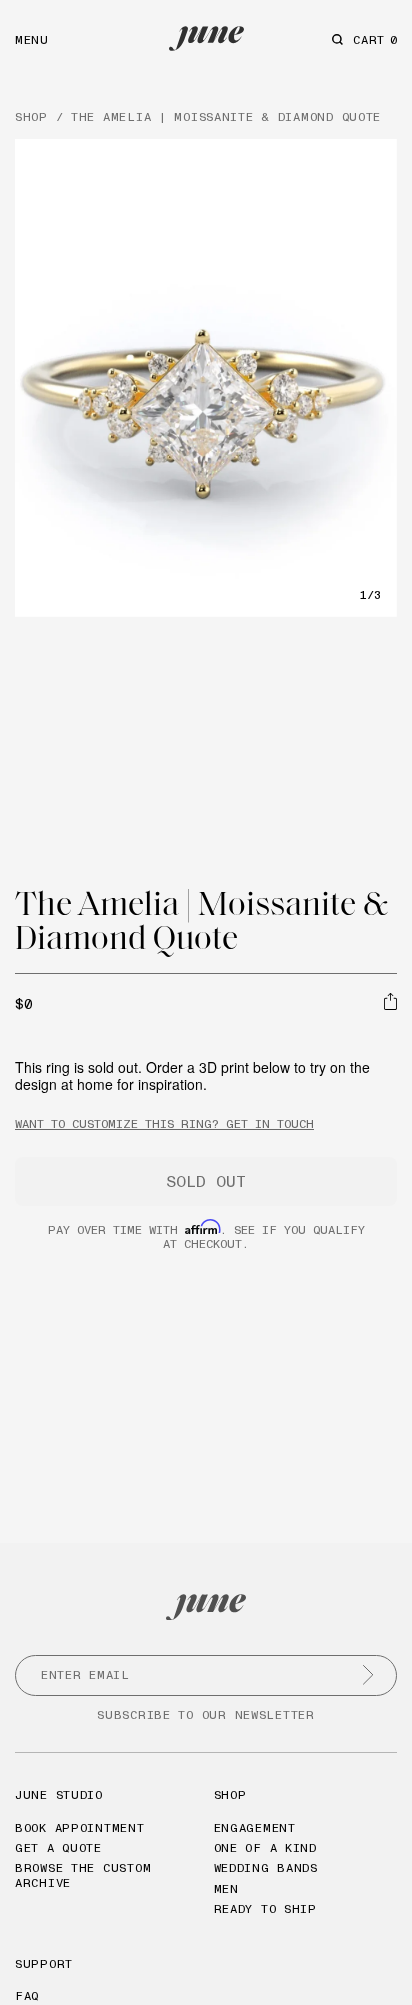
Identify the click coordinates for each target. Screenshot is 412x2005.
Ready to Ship (265, 1908)
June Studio (59, 1794)
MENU (32, 39)
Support (44, 1963)
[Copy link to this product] (390, 1002)
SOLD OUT (206, 1181)
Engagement (255, 1827)
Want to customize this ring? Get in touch (164, 1123)
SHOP (31, 116)
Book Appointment (80, 1827)
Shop (230, 1794)
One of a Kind (265, 1847)
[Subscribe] (368, 1675)
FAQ (27, 1995)
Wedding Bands (266, 1867)
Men (226, 1888)
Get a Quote (58, 1847)
